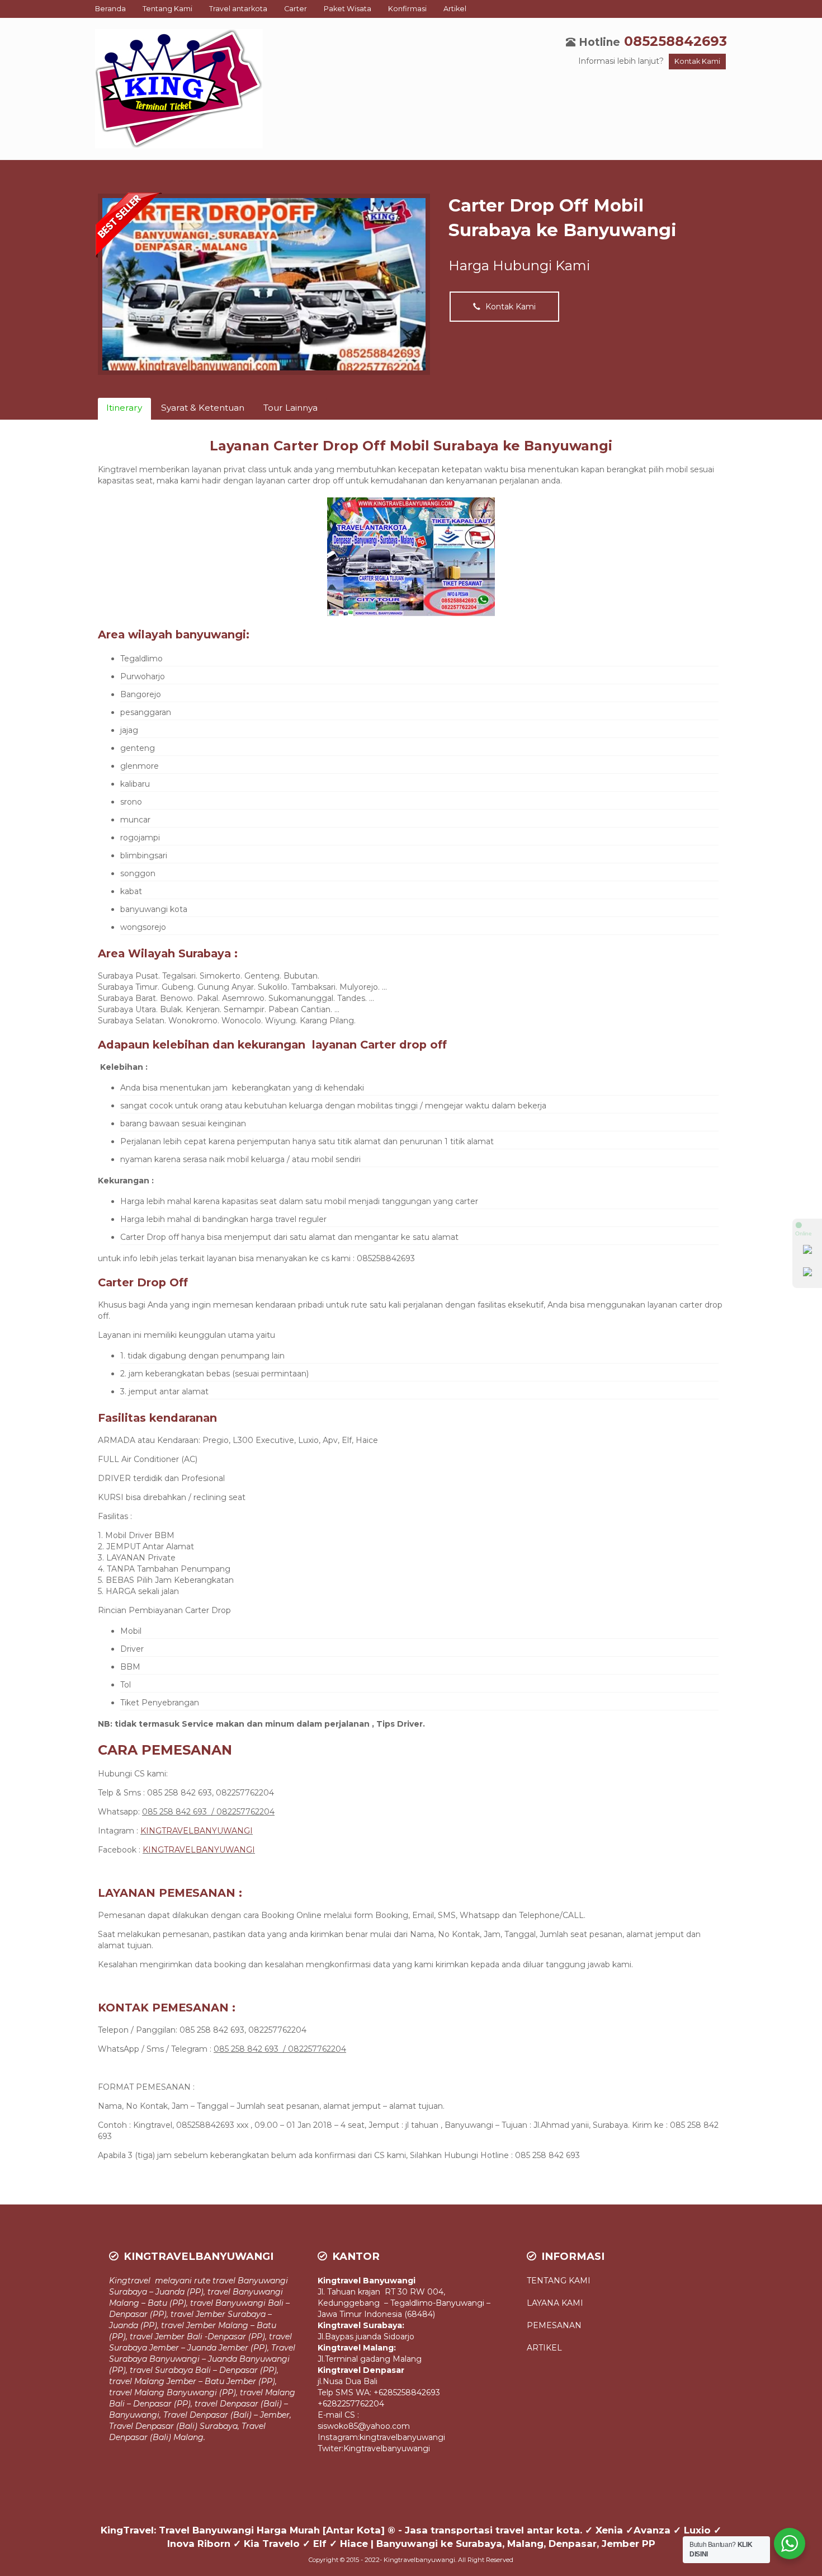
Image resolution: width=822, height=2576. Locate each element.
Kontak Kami (697, 61)
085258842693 (675, 41)
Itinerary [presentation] (124, 408)
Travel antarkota (238, 9)
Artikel (455, 9)
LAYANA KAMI (555, 2303)
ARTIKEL (544, 2348)
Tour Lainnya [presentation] (290, 408)
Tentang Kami (167, 9)
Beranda (110, 9)
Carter (296, 9)
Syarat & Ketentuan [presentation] (203, 408)
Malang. (189, 2437)
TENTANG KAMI (560, 2281)
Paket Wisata (348, 9)
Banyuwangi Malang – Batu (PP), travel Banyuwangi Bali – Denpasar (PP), (199, 2303)
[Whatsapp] (807, 1252)
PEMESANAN (554, 2325)
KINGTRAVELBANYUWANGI (197, 1831)
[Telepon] (807, 1274)
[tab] (124, 409)
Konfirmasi (407, 9)
